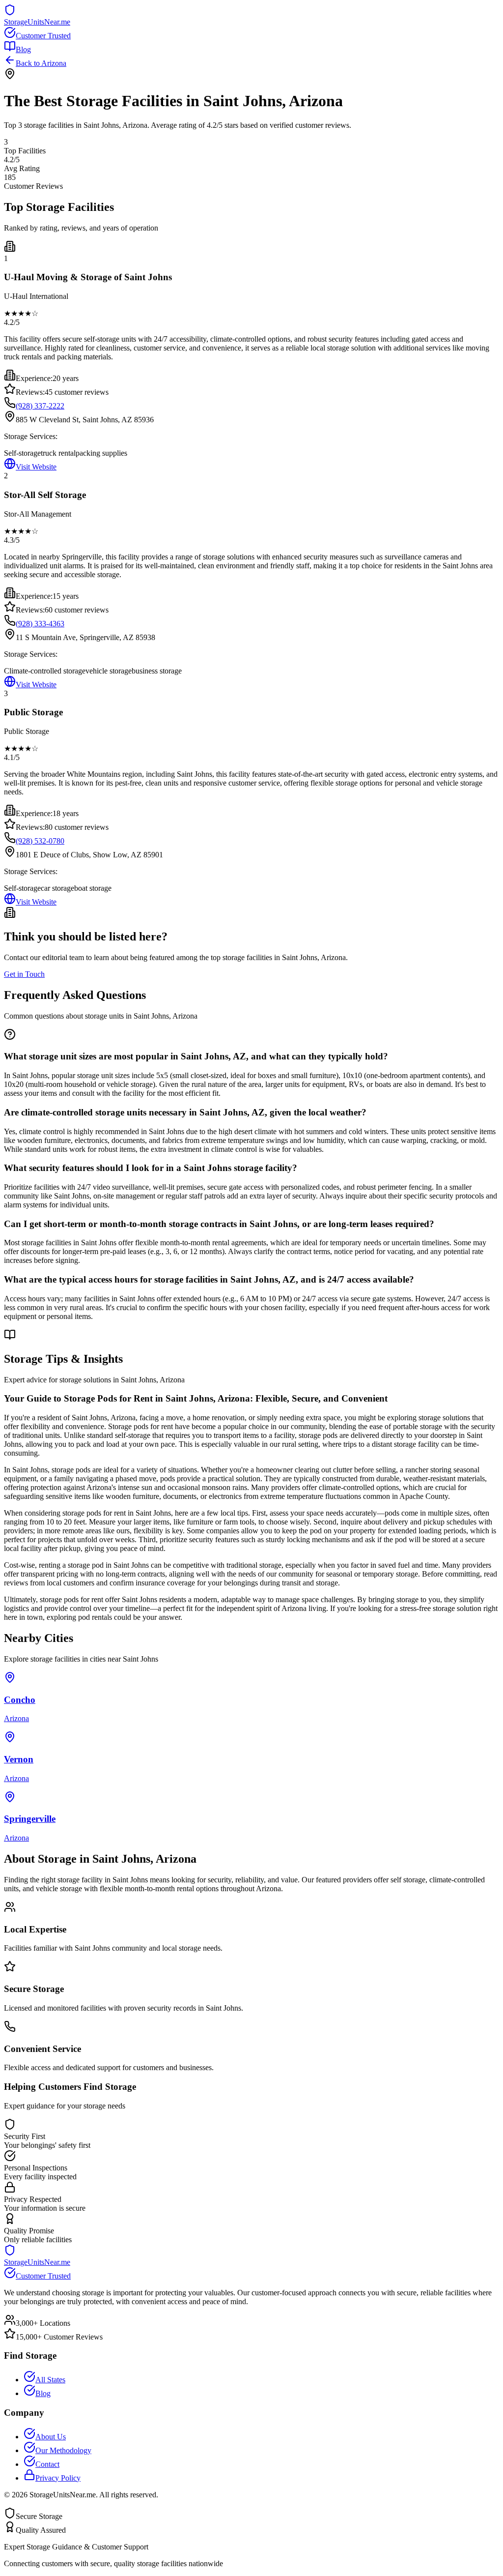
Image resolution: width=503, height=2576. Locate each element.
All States (50, 2380)
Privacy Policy (58, 2478)
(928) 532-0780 (40, 841)
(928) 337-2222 (40, 406)
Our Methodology (63, 2450)
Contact (47, 2464)
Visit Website (36, 467)
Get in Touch (24, 974)
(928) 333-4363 (40, 624)
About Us (51, 2437)
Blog (23, 49)
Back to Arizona (41, 63)
